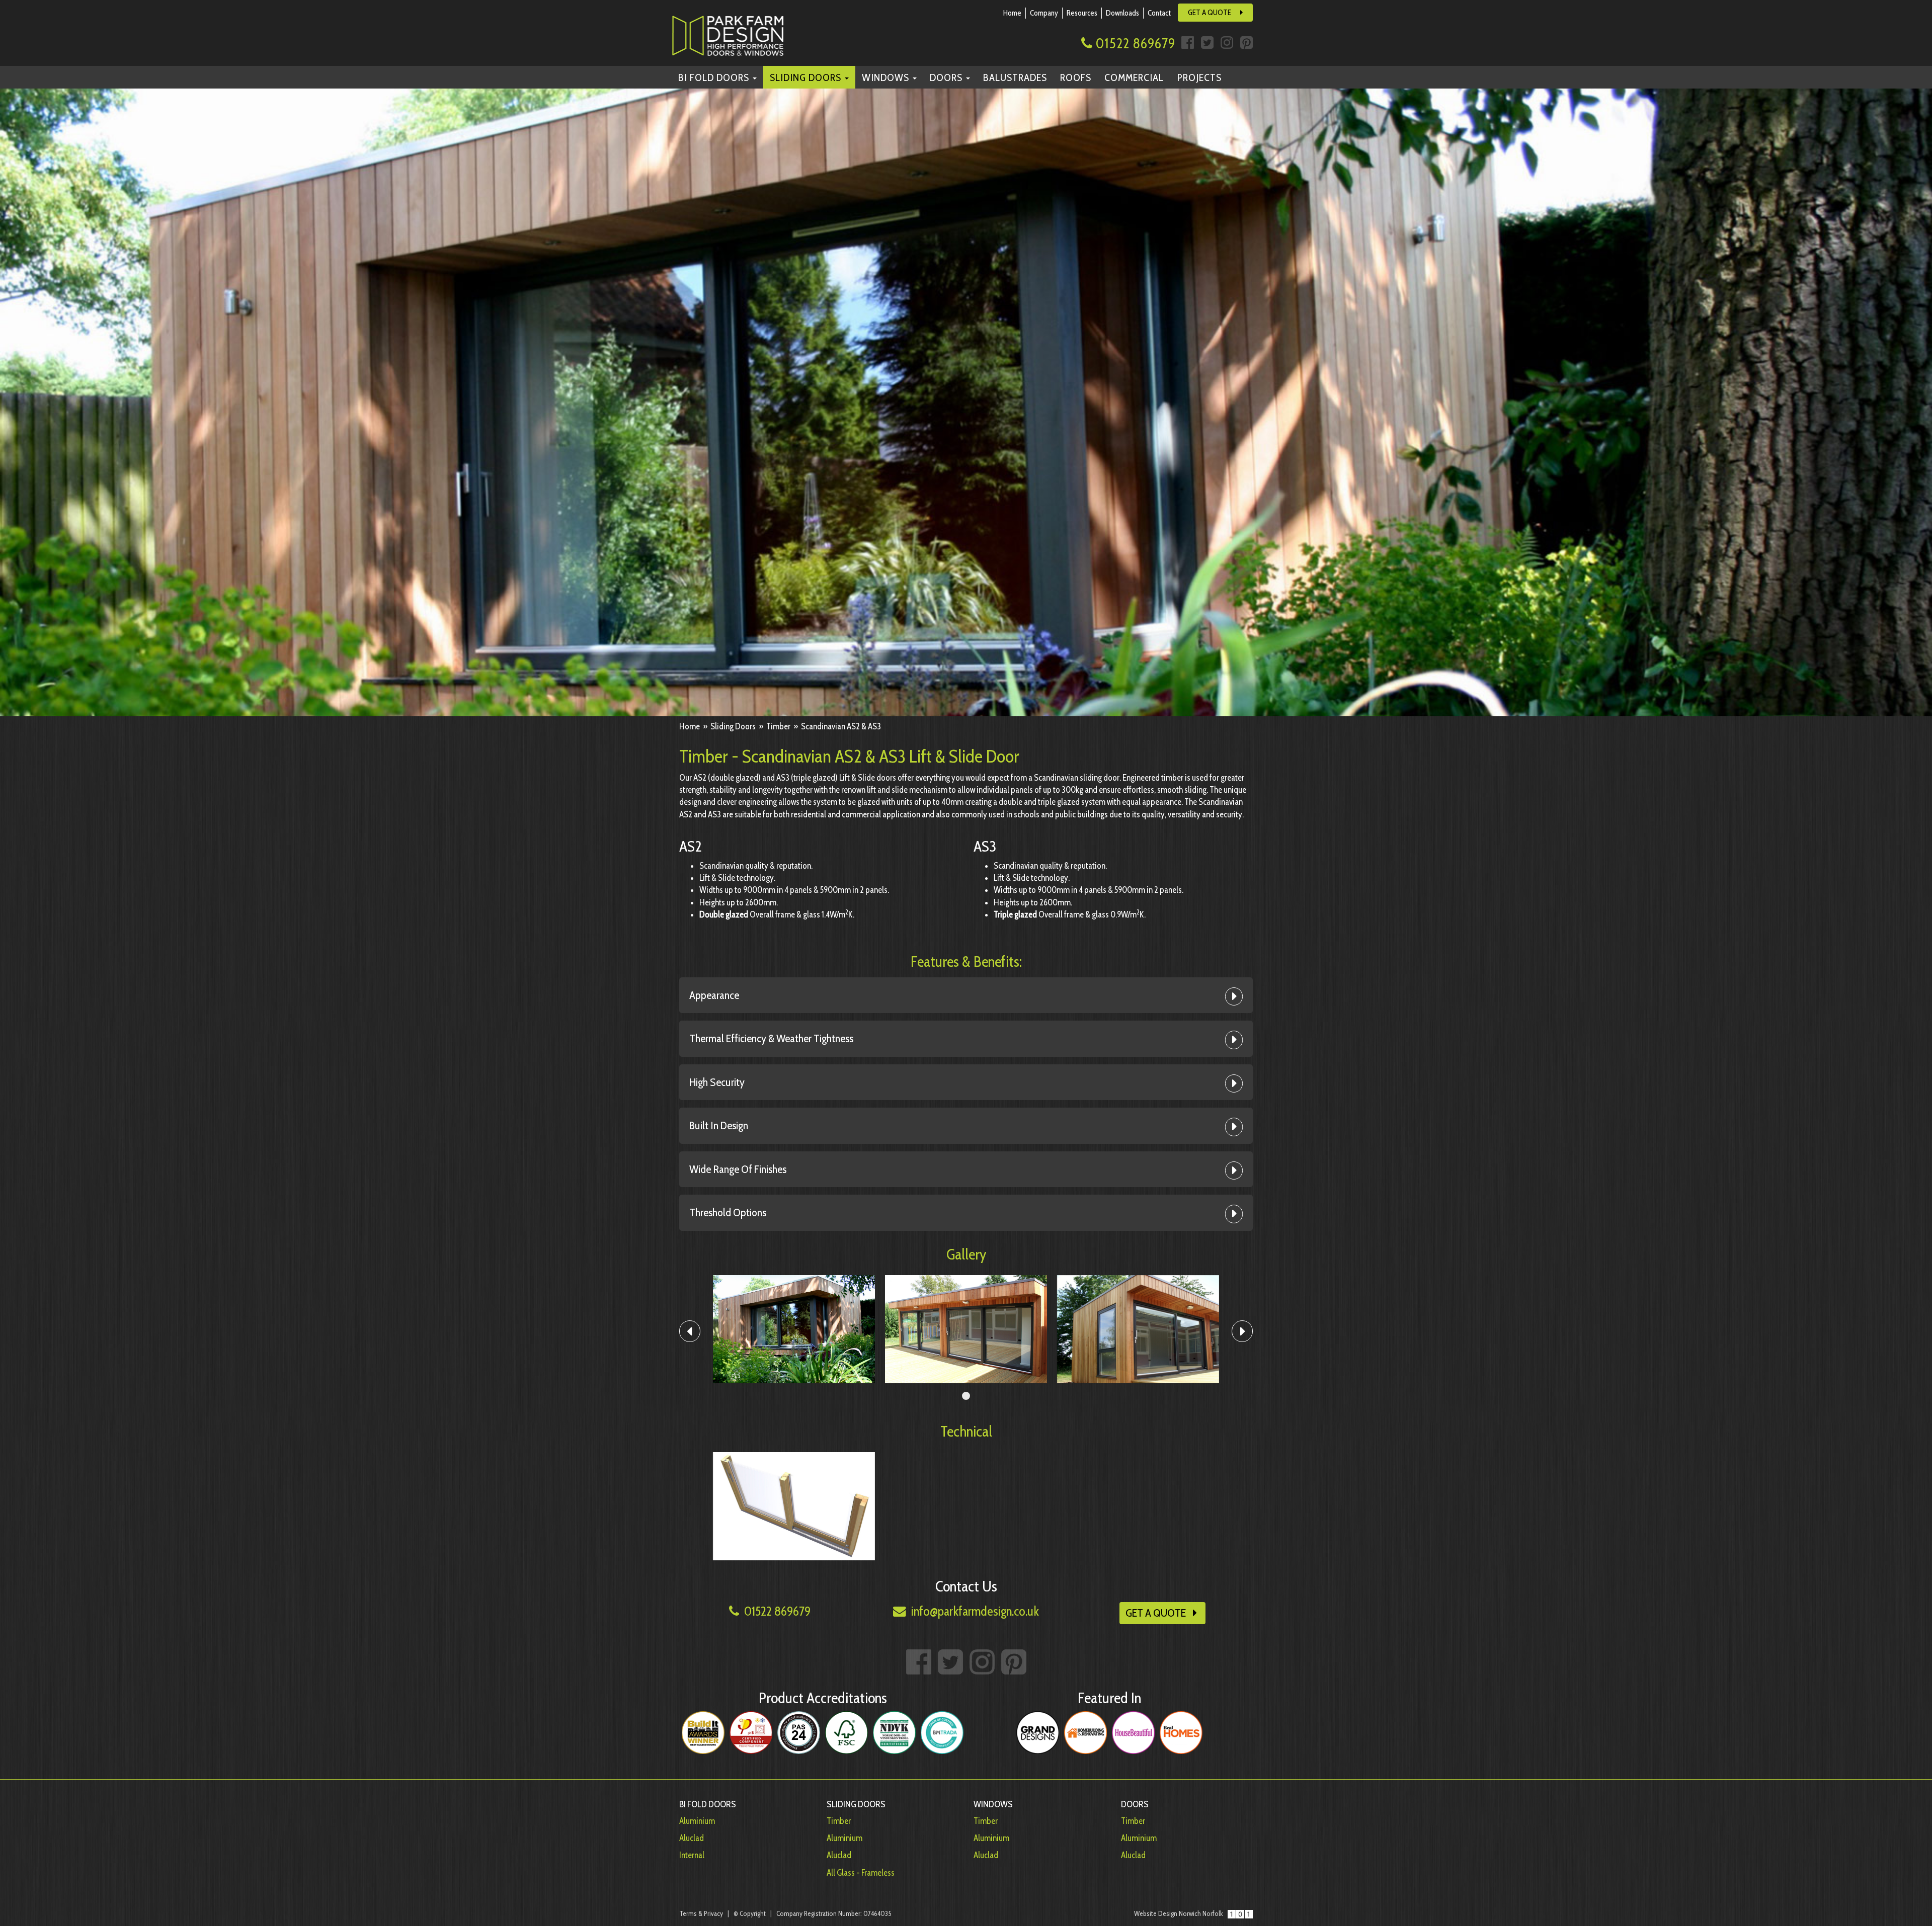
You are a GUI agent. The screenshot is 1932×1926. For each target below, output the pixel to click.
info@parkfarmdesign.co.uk (974, 1611)
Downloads (1122, 13)
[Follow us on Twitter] (1207, 39)
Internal (692, 1855)
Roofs (1076, 77)
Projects (1199, 77)
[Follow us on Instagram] (1227, 39)
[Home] (738, 31)
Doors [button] (947, 77)
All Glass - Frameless (861, 1873)
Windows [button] (887, 77)
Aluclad (692, 1838)
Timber (839, 1821)
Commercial (1134, 77)
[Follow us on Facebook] (1188, 39)
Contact (1159, 13)
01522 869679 (1134, 43)
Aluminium (697, 1821)
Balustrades (1015, 77)
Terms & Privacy (701, 1913)
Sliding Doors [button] (807, 77)
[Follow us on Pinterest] (1245, 39)
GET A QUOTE (1210, 12)
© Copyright (750, 1913)
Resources (1082, 13)
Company (1044, 13)
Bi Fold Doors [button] (715, 77)
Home (1012, 13)
